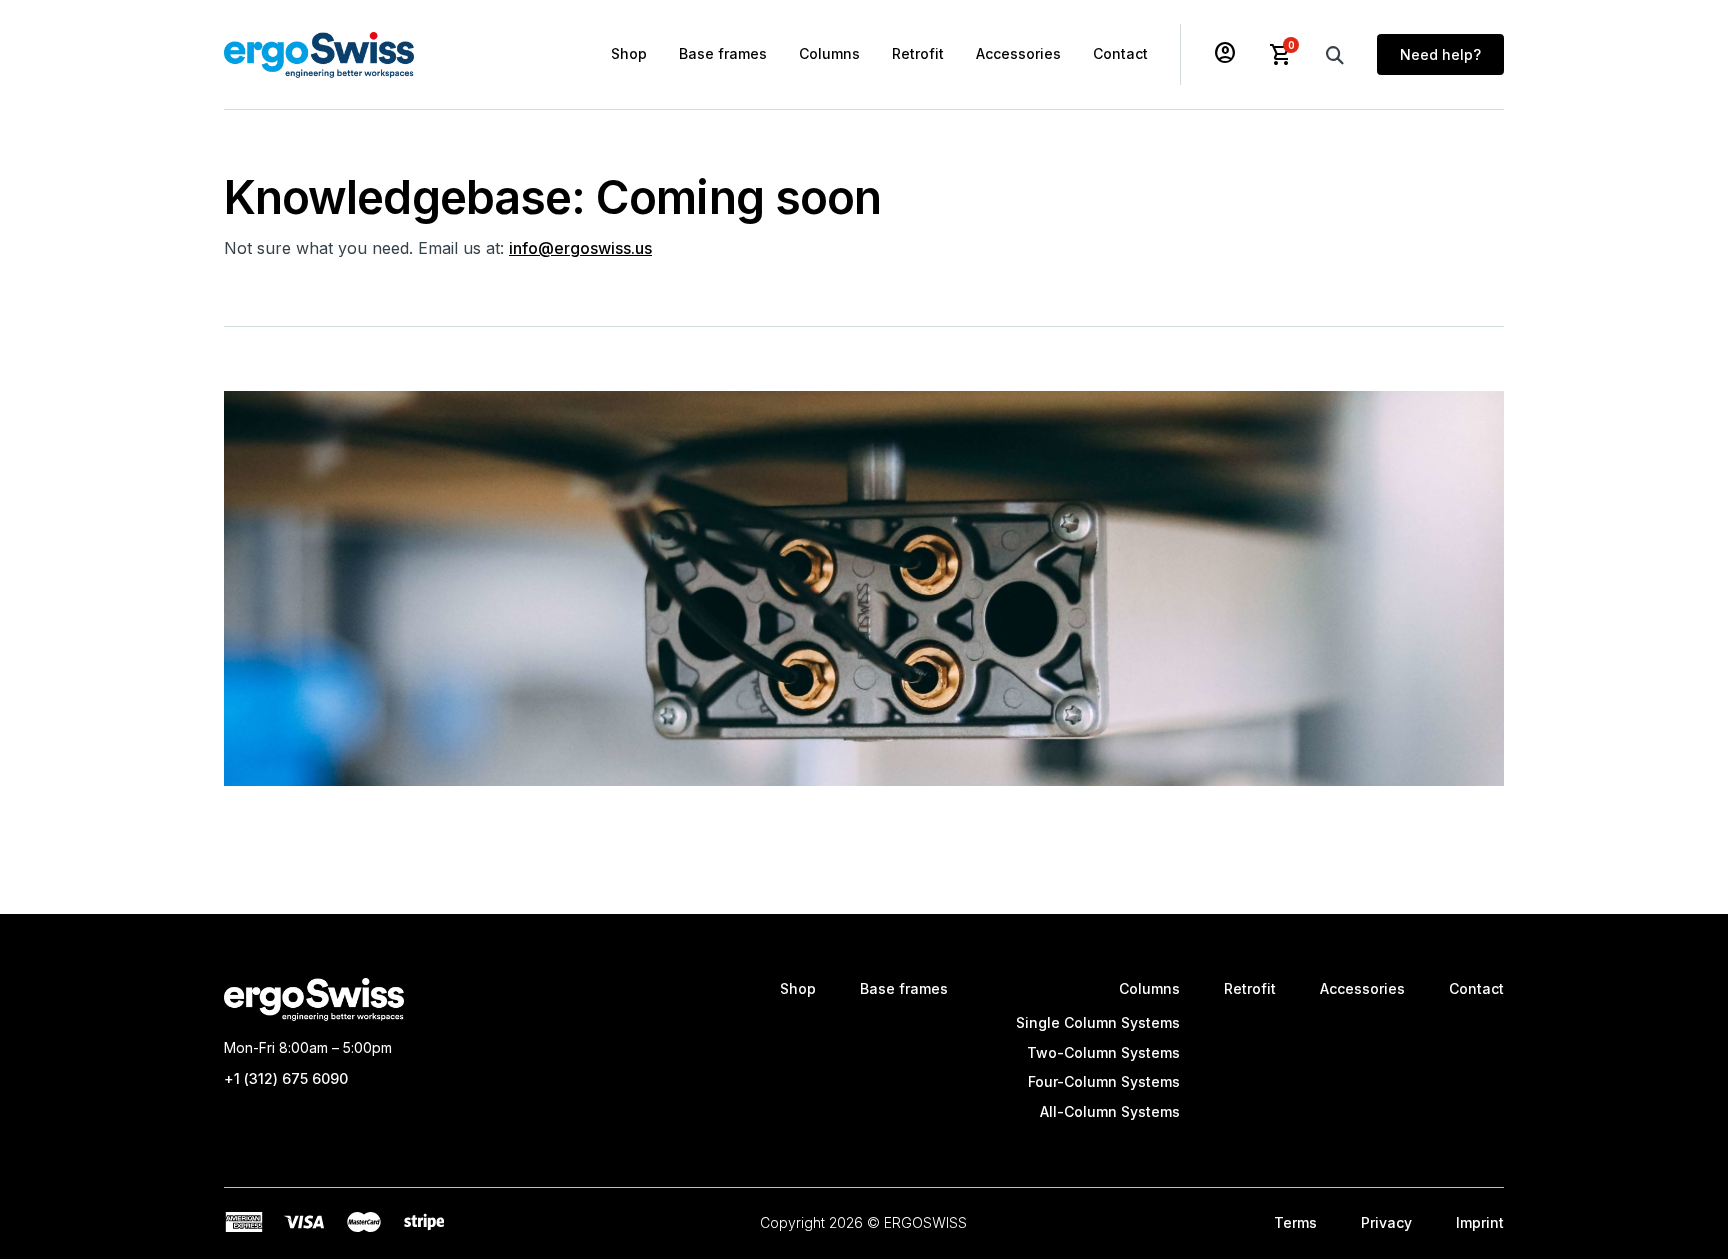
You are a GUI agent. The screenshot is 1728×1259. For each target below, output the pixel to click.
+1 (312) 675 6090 (286, 1078)
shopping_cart (1281, 55)
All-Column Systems (1110, 1111)
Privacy (1386, 1222)
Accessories (1018, 53)
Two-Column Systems (1103, 1052)
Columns (829, 53)
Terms (1295, 1222)
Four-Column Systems (1104, 1081)
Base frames (723, 53)
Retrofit (918, 53)
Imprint (1480, 1222)
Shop (629, 53)
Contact (1120, 53)
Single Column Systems (1098, 1022)
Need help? (1440, 54)
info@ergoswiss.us (580, 248)
